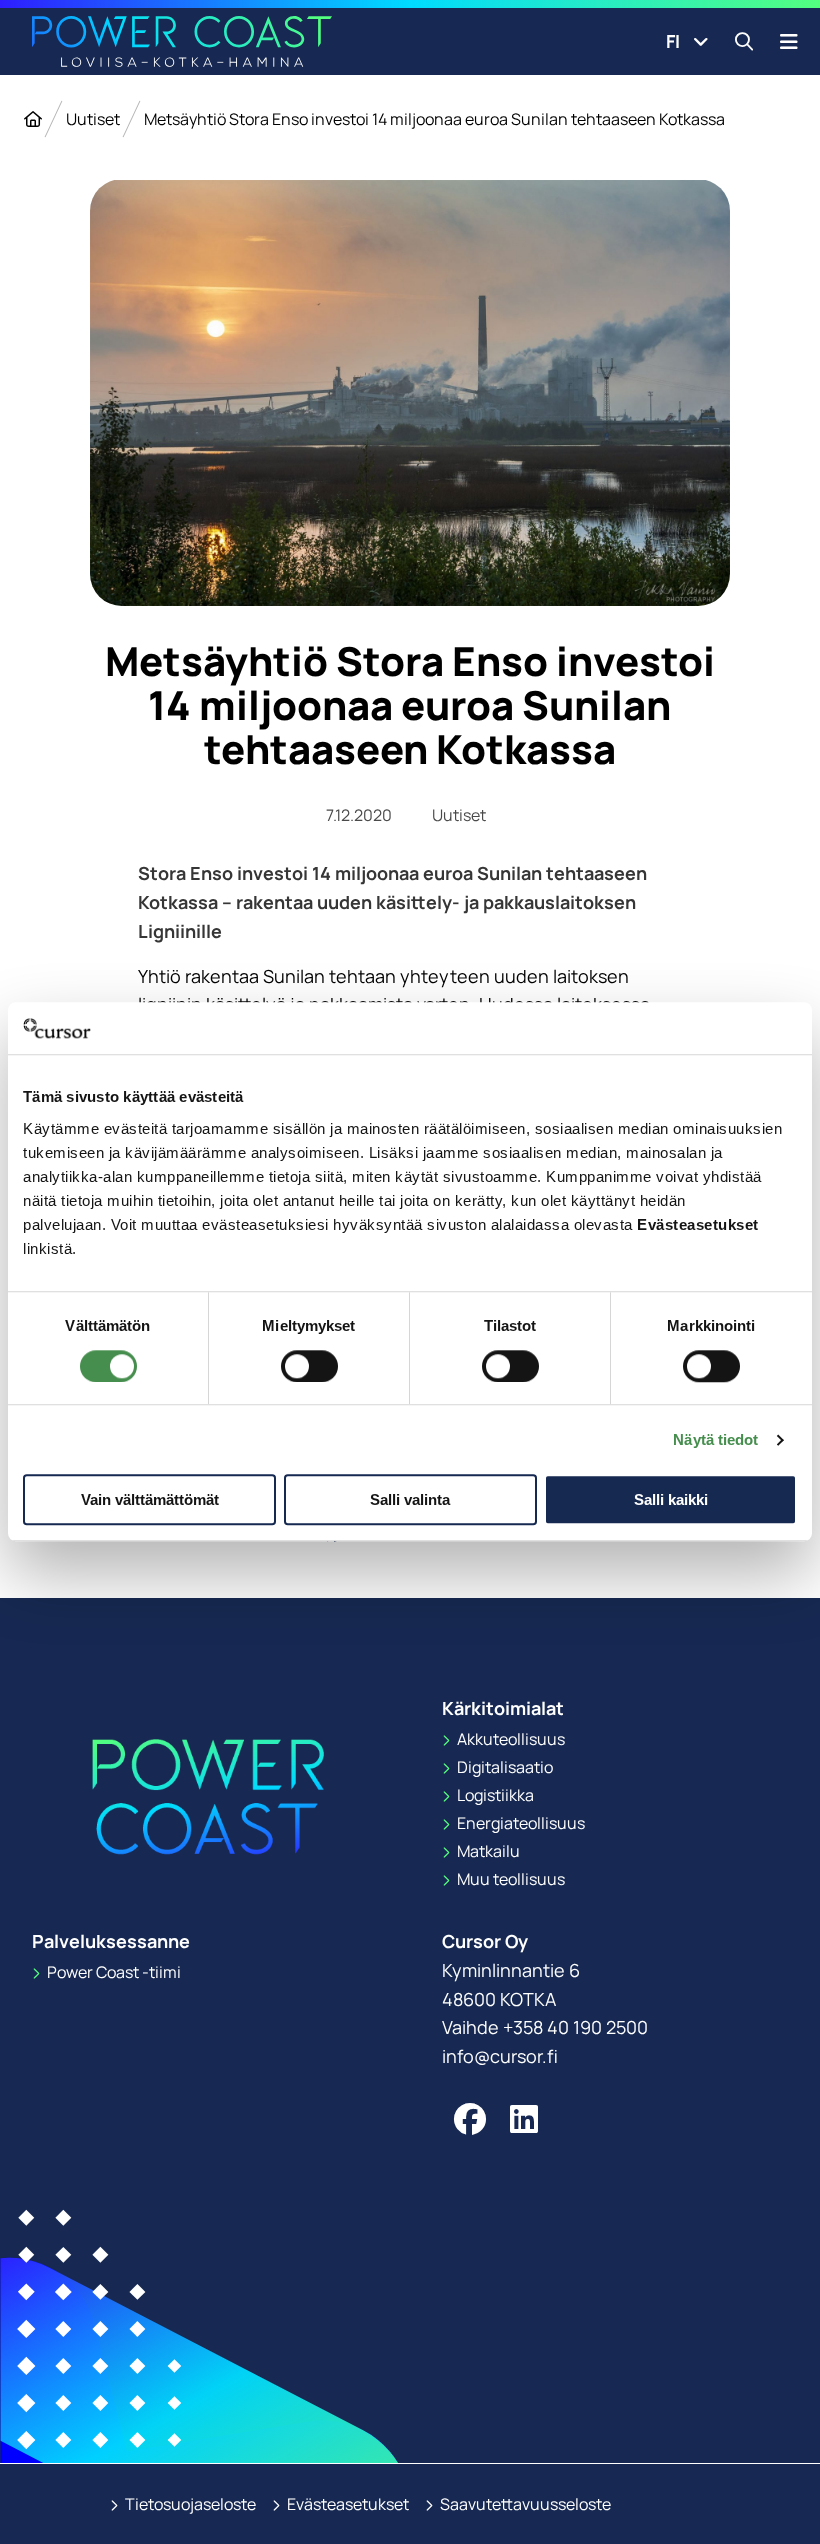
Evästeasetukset (346, 2504)
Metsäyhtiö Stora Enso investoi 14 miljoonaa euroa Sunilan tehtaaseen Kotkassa (434, 119)
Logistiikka (494, 1795)
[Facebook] (470, 2119)
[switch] (309, 1366)
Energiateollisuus (519, 1823)
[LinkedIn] (524, 2119)
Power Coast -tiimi (112, 1972)
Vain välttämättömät (150, 1499)
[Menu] (789, 41)
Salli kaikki (671, 1499)
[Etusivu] (33, 119)
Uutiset (93, 119)
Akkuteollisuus (509, 1739)
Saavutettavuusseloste (524, 2504)
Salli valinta (410, 1499)
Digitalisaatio (503, 1767)
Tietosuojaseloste (189, 2504)
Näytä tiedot (715, 1439)
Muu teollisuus (509, 1879)
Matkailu (487, 1851)
